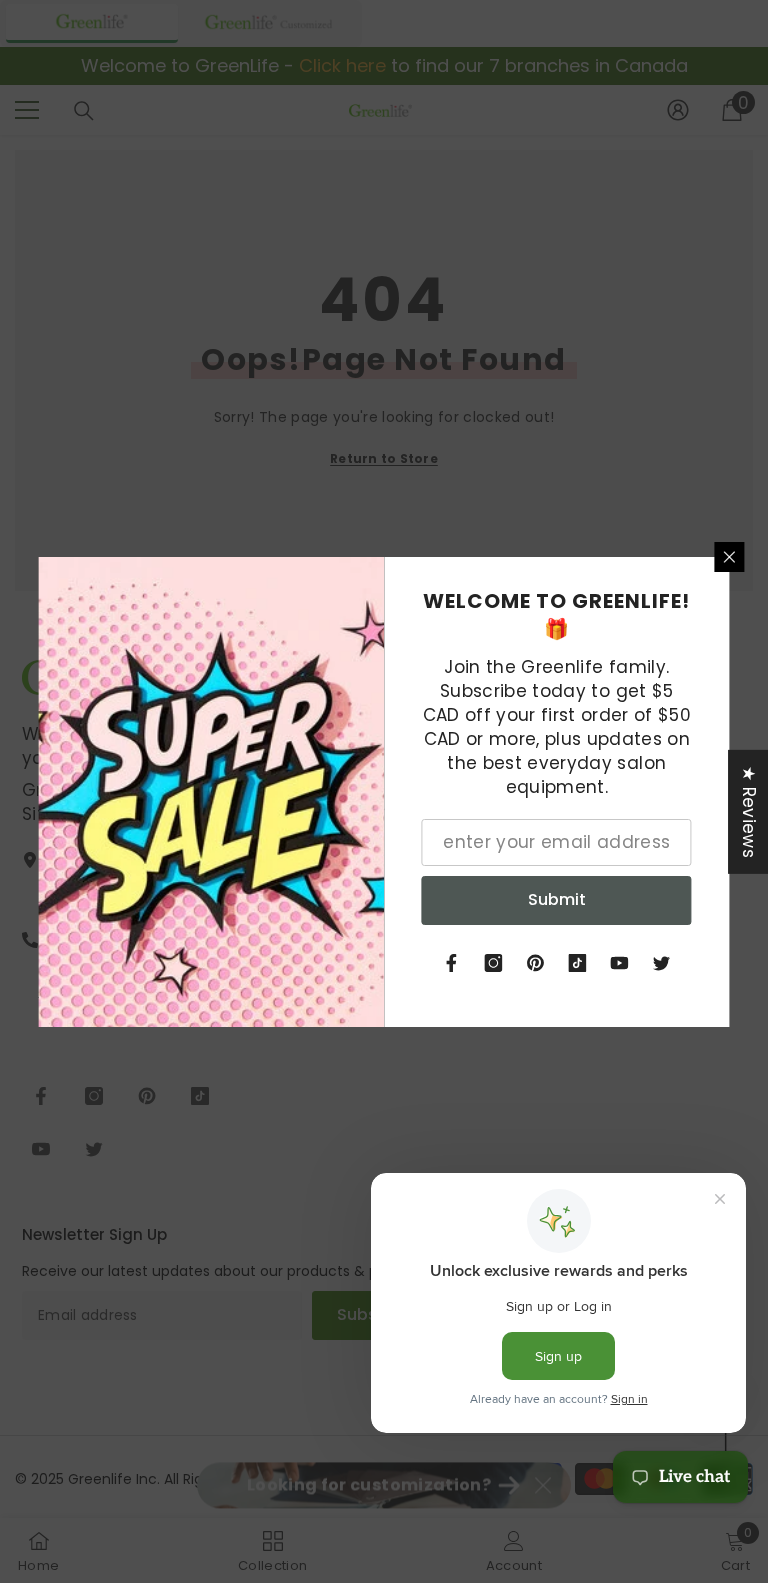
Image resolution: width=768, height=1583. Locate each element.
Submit (557, 899)
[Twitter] (662, 963)
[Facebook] (452, 963)
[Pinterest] (536, 963)
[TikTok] (578, 963)
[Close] (730, 557)
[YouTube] (620, 963)
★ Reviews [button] (749, 811)
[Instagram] (494, 963)
